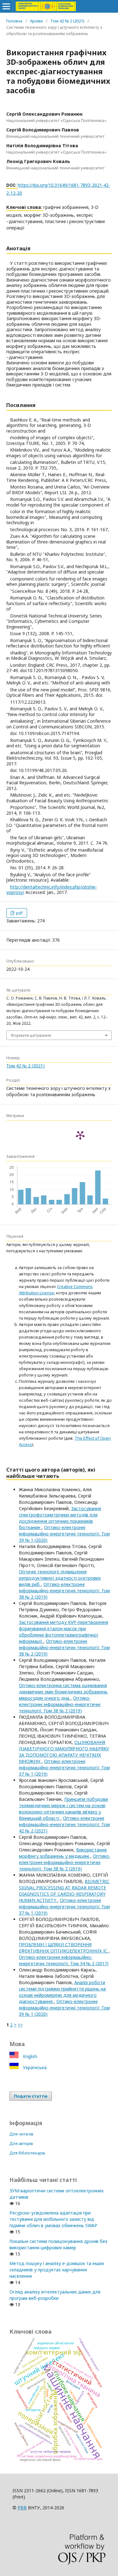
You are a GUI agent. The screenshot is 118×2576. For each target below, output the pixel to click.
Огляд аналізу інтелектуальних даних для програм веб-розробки (55, 2295)
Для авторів (21, 2143)
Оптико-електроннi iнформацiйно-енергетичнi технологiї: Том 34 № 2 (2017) (64, 1960)
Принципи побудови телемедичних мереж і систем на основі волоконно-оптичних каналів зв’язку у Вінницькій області (63, 1809)
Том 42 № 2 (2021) (67, 21)
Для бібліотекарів (27, 2153)
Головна (14, 21)
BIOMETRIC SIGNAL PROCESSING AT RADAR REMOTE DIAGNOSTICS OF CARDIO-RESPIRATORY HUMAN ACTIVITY (64, 1891)
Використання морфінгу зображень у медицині (63, 1853)
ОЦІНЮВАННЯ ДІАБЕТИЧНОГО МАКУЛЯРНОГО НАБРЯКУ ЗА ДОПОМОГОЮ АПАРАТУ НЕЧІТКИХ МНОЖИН (64, 1752)
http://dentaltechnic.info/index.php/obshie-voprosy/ (52, 890)
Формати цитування (31, 1035)
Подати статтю (31, 2096)
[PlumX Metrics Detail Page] (80, 1135)
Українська (34, 2067)
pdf (19, 913)
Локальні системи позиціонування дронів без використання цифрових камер (58, 2244)
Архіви (36, 21)
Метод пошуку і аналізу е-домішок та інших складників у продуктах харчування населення (57, 2270)
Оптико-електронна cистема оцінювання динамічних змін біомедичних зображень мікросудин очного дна (63, 1692)
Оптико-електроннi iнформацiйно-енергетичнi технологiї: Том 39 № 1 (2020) (64, 1534)
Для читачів (21, 2134)
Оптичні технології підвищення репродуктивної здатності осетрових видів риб (60, 1578)
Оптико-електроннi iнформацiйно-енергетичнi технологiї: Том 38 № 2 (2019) (64, 1591)
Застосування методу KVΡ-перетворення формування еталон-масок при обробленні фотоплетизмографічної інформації (64, 1632)
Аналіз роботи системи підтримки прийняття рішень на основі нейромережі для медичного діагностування (62, 1992)
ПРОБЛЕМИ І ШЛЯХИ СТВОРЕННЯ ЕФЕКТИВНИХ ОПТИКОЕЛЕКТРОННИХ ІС (64, 1948)
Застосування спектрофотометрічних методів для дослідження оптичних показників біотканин (60, 1518)
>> (20, 2025)
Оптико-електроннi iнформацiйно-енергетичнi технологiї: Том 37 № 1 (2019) (64, 1768)
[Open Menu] (6, 6)
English (29, 2056)
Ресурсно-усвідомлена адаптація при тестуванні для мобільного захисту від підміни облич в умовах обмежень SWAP (53, 2219)
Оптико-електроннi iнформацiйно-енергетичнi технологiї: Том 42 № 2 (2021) (64, 1824)
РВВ (22, 2508)
